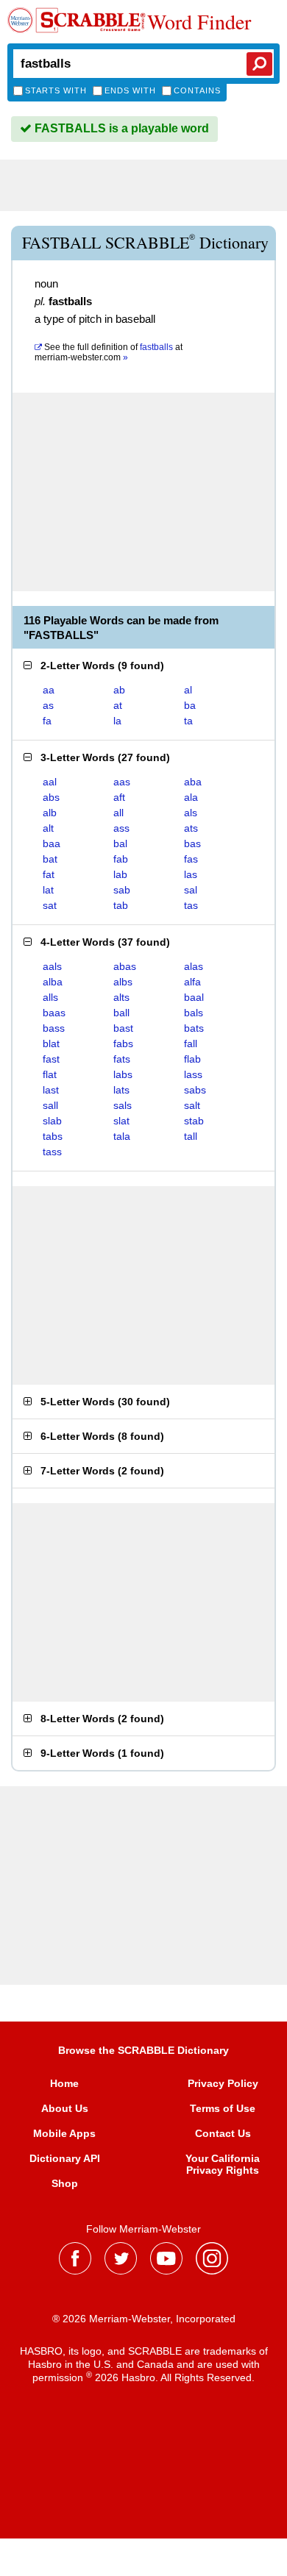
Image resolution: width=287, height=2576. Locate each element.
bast (123, 1028)
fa (47, 721)
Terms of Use (223, 2108)
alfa (192, 982)
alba (53, 982)
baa (52, 843)
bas (192, 843)
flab (192, 1059)
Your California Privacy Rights (223, 2164)
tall (191, 1136)
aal (50, 782)
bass (54, 1028)
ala (191, 797)
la (117, 721)
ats (191, 828)
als (191, 813)
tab (121, 905)
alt (48, 828)
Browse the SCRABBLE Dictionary (143, 2050)
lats (121, 1090)
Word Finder (199, 21)
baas (54, 1013)
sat (50, 905)
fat (49, 874)
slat (121, 1121)
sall (50, 1105)
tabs (53, 1136)
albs (123, 982)
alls (50, 997)
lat (48, 890)
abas (125, 966)
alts (121, 997)
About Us (65, 2108)
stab (194, 1121)
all (118, 813)
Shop (65, 2183)
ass (121, 828)
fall (191, 1043)
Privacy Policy (223, 2083)
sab (122, 890)
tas (191, 905)
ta (188, 721)
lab (120, 874)
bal (120, 843)
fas (191, 859)
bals (194, 1013)
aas (122, 782)
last (51, 1090)
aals (52, 966)
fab (121, 859)
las (191, 874)
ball (121, 1013)
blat (51, 1043)
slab (52, 1121)
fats (122, 1059)
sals (123, 1105)
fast (51, 1059)
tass (52, 1152)
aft (119, 797)
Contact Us (223, 2133)
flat (50, 1074)
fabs (123, 1043)
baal (194, 997)
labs (123, 1074)
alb (50, 813)
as (48, 705)
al (188, 690)
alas (194, 966)
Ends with (130, 90)
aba (193, 782)
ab (119, 690)
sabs (195, 1090)
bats (194, 1028)
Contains (197, 90)
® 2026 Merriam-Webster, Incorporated (144, 2319)
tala (122, 1136)
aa (49, 690)
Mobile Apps (64, 2133)
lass (193, 1074)
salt (192, 1105)
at (109, 352)
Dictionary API (65, 2158)
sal (191, 890)
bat (50, 859)
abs (51, 797)
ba (190, 705)
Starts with (56, 90)
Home (64, 2083)
